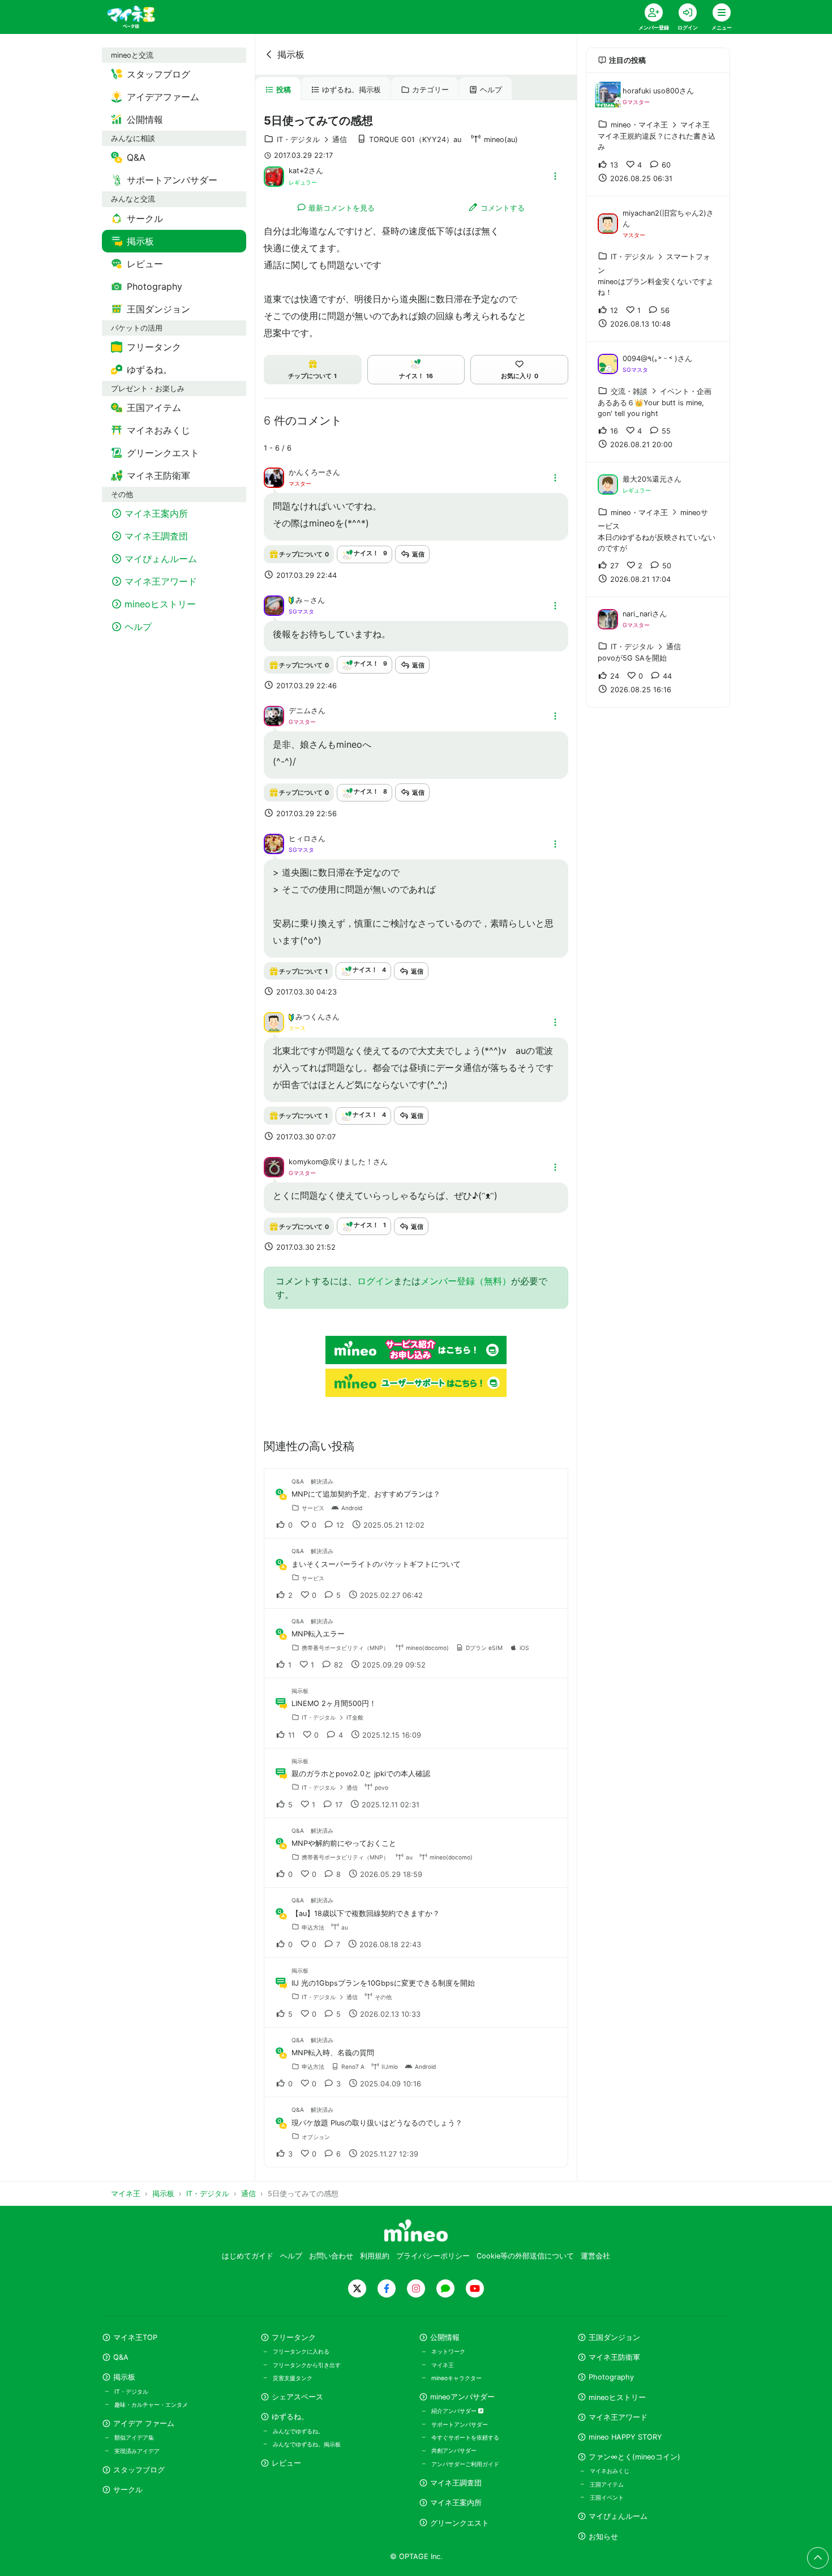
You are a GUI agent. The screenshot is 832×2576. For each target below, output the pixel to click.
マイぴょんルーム (618, 2516)
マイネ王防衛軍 (614, 2357)
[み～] (274, 605)
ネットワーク (448, 2351)
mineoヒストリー (617, 2397)
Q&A (121, 2357)
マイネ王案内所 (456, 2503)
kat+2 (299, 171)
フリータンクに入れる (301, 2351)
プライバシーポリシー (433, 2256)
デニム (300, 711)
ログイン (375, 1281)
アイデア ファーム (144, 2423)
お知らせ (603, 2537)
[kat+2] (274, 175)
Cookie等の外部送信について (525, 2256)
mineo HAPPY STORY (625, 2437)
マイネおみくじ (610, 2471)
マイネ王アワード (618, 2417)
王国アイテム (607, 2484)
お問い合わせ (331, 2256)
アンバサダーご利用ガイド (465, 2464)
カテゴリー (430, 90)
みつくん (310, 1017)
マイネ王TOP (135, 2337)
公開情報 (445, 2337)
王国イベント (607, 2497)
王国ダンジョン (614, 2337)
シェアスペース (297, 2397)
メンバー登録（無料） (466, 1281)
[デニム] (274, 715)
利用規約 (375, 2256)
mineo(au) (501, 140)
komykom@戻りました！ (331, 1162)
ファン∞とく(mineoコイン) (634, 2457)
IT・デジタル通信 (312, 140)
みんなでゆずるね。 (298, 2431)
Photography (611, 2377)
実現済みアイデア (137, 2451)
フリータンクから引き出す (307, 2365)
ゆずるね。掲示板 (351, 90)
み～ (303, 600)
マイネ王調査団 (456, 2483)
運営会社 (595, 2256)
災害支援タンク (293, 2378)
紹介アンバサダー (455, 2411)
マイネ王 (443, 2365)
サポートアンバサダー (460, 2424)
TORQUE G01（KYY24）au (415, 140)
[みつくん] (274, 1022)
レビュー (286, 2463)
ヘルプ (491, 90)
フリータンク (294, 2337)
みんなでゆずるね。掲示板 (307, 2444)
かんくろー (307, 472)
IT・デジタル (131, 2391)
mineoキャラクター (456, 2378)
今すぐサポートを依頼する (465, 2437)
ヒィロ (300, 839)
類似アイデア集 (134, 2437)
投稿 (284, 90)
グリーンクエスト (460, 2523)
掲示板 (291, 54)
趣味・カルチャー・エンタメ (151, 2404)
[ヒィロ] (274, 843)
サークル (128, 2490)
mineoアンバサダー (462, 2397)
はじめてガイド (248, 2256)
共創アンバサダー (454, 2450)
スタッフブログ (139, 2470)
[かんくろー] (274, 477)
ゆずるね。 (290, 2417)
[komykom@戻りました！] (274, 1166)
